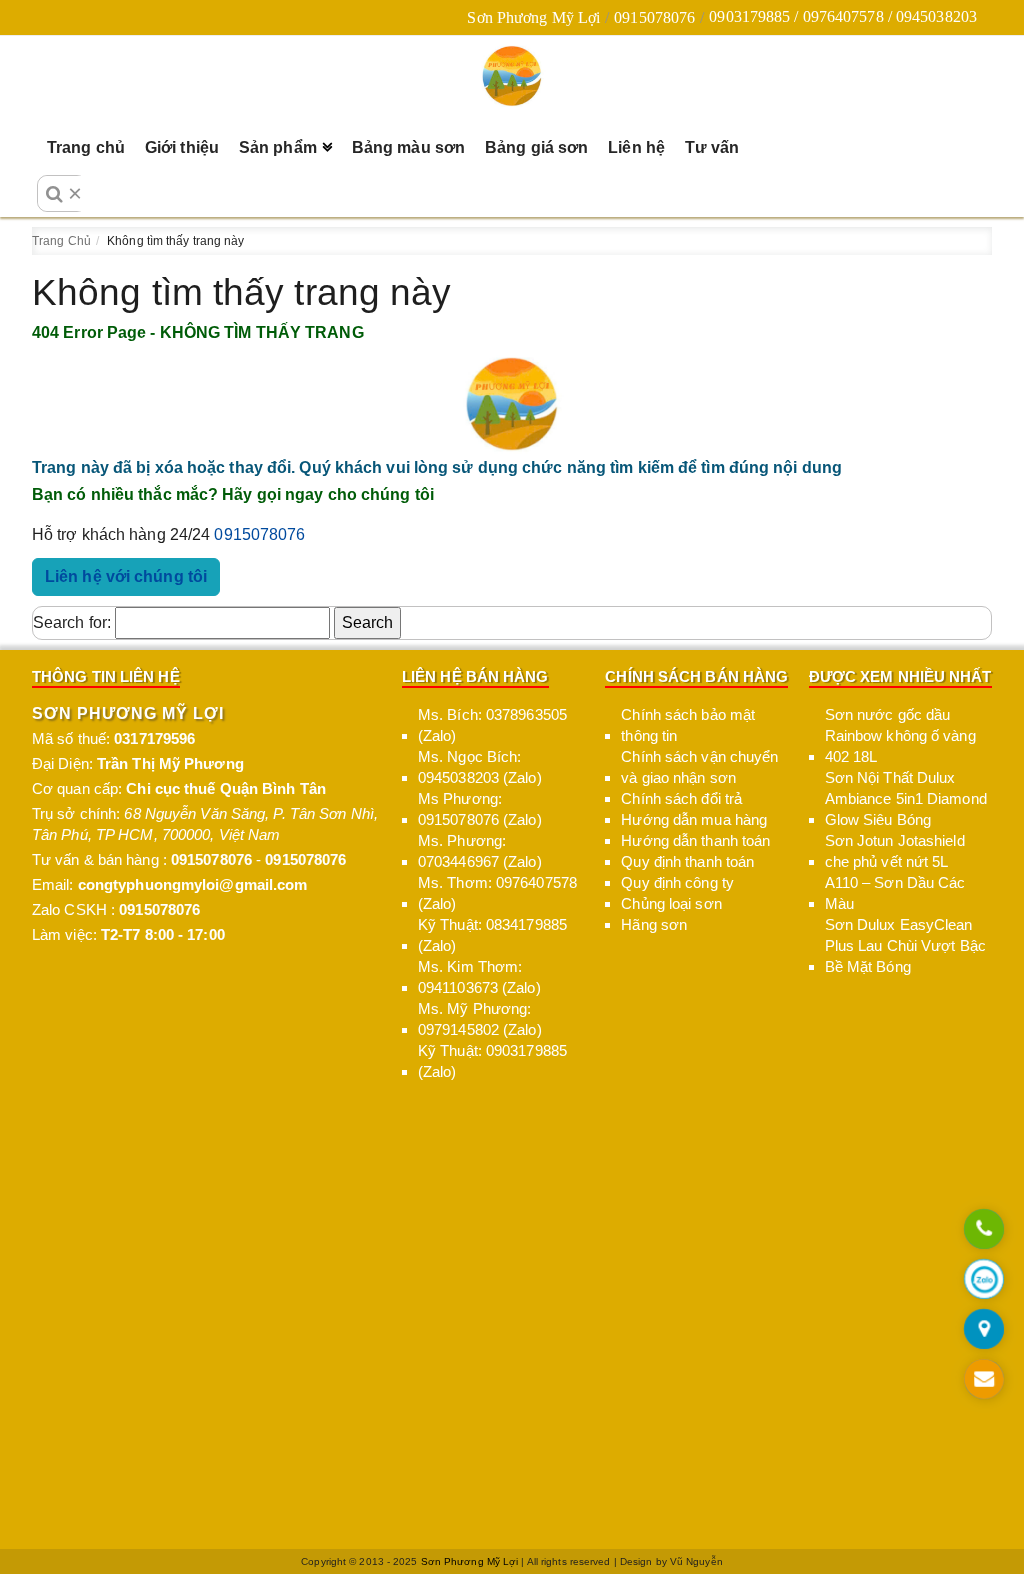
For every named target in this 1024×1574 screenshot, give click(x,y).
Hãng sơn (654, 924)
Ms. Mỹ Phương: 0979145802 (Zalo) (480, 1019)
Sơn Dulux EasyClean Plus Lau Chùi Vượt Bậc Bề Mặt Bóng (905, 945)
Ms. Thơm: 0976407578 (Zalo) (497, 893)
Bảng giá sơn (536, 147)
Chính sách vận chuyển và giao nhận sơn (699, 767)
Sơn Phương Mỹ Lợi (533, 17)
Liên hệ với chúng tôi (126, 576)
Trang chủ (86, 147)
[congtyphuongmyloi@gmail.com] (984, 1380)
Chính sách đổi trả (681, 798)
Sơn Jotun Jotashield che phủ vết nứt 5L (895, 851)
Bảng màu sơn (408, 147)
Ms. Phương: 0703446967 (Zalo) (480, 851)
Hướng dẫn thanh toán (695, 840)
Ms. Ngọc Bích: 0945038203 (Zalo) (480, 767)
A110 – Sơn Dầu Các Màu (895, 893)
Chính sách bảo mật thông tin (688, 725)
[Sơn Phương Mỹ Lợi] (512, 76)
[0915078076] (984, 1230)
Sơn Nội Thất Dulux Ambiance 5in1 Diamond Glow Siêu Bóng (906, 798)
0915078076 (654, 17)
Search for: (72, 622)
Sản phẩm (278, 147)
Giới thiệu (182, 147)
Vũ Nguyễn (696, 1561)
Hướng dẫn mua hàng (694, 819)
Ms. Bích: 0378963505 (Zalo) (492, 725)
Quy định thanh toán (687, 861)
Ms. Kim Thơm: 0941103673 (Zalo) (479, 977)
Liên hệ (636, 147)
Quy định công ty (677, 882)
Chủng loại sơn (671, 903)
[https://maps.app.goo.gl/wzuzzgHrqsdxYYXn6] (984, 1330)
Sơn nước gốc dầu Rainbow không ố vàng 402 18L (900, 735)
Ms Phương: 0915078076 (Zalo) (480, 809)
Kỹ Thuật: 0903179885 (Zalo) (492, 1061)
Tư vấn (712, 147)
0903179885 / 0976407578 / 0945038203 (843, 16)
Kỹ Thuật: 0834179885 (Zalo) (492, 935)
